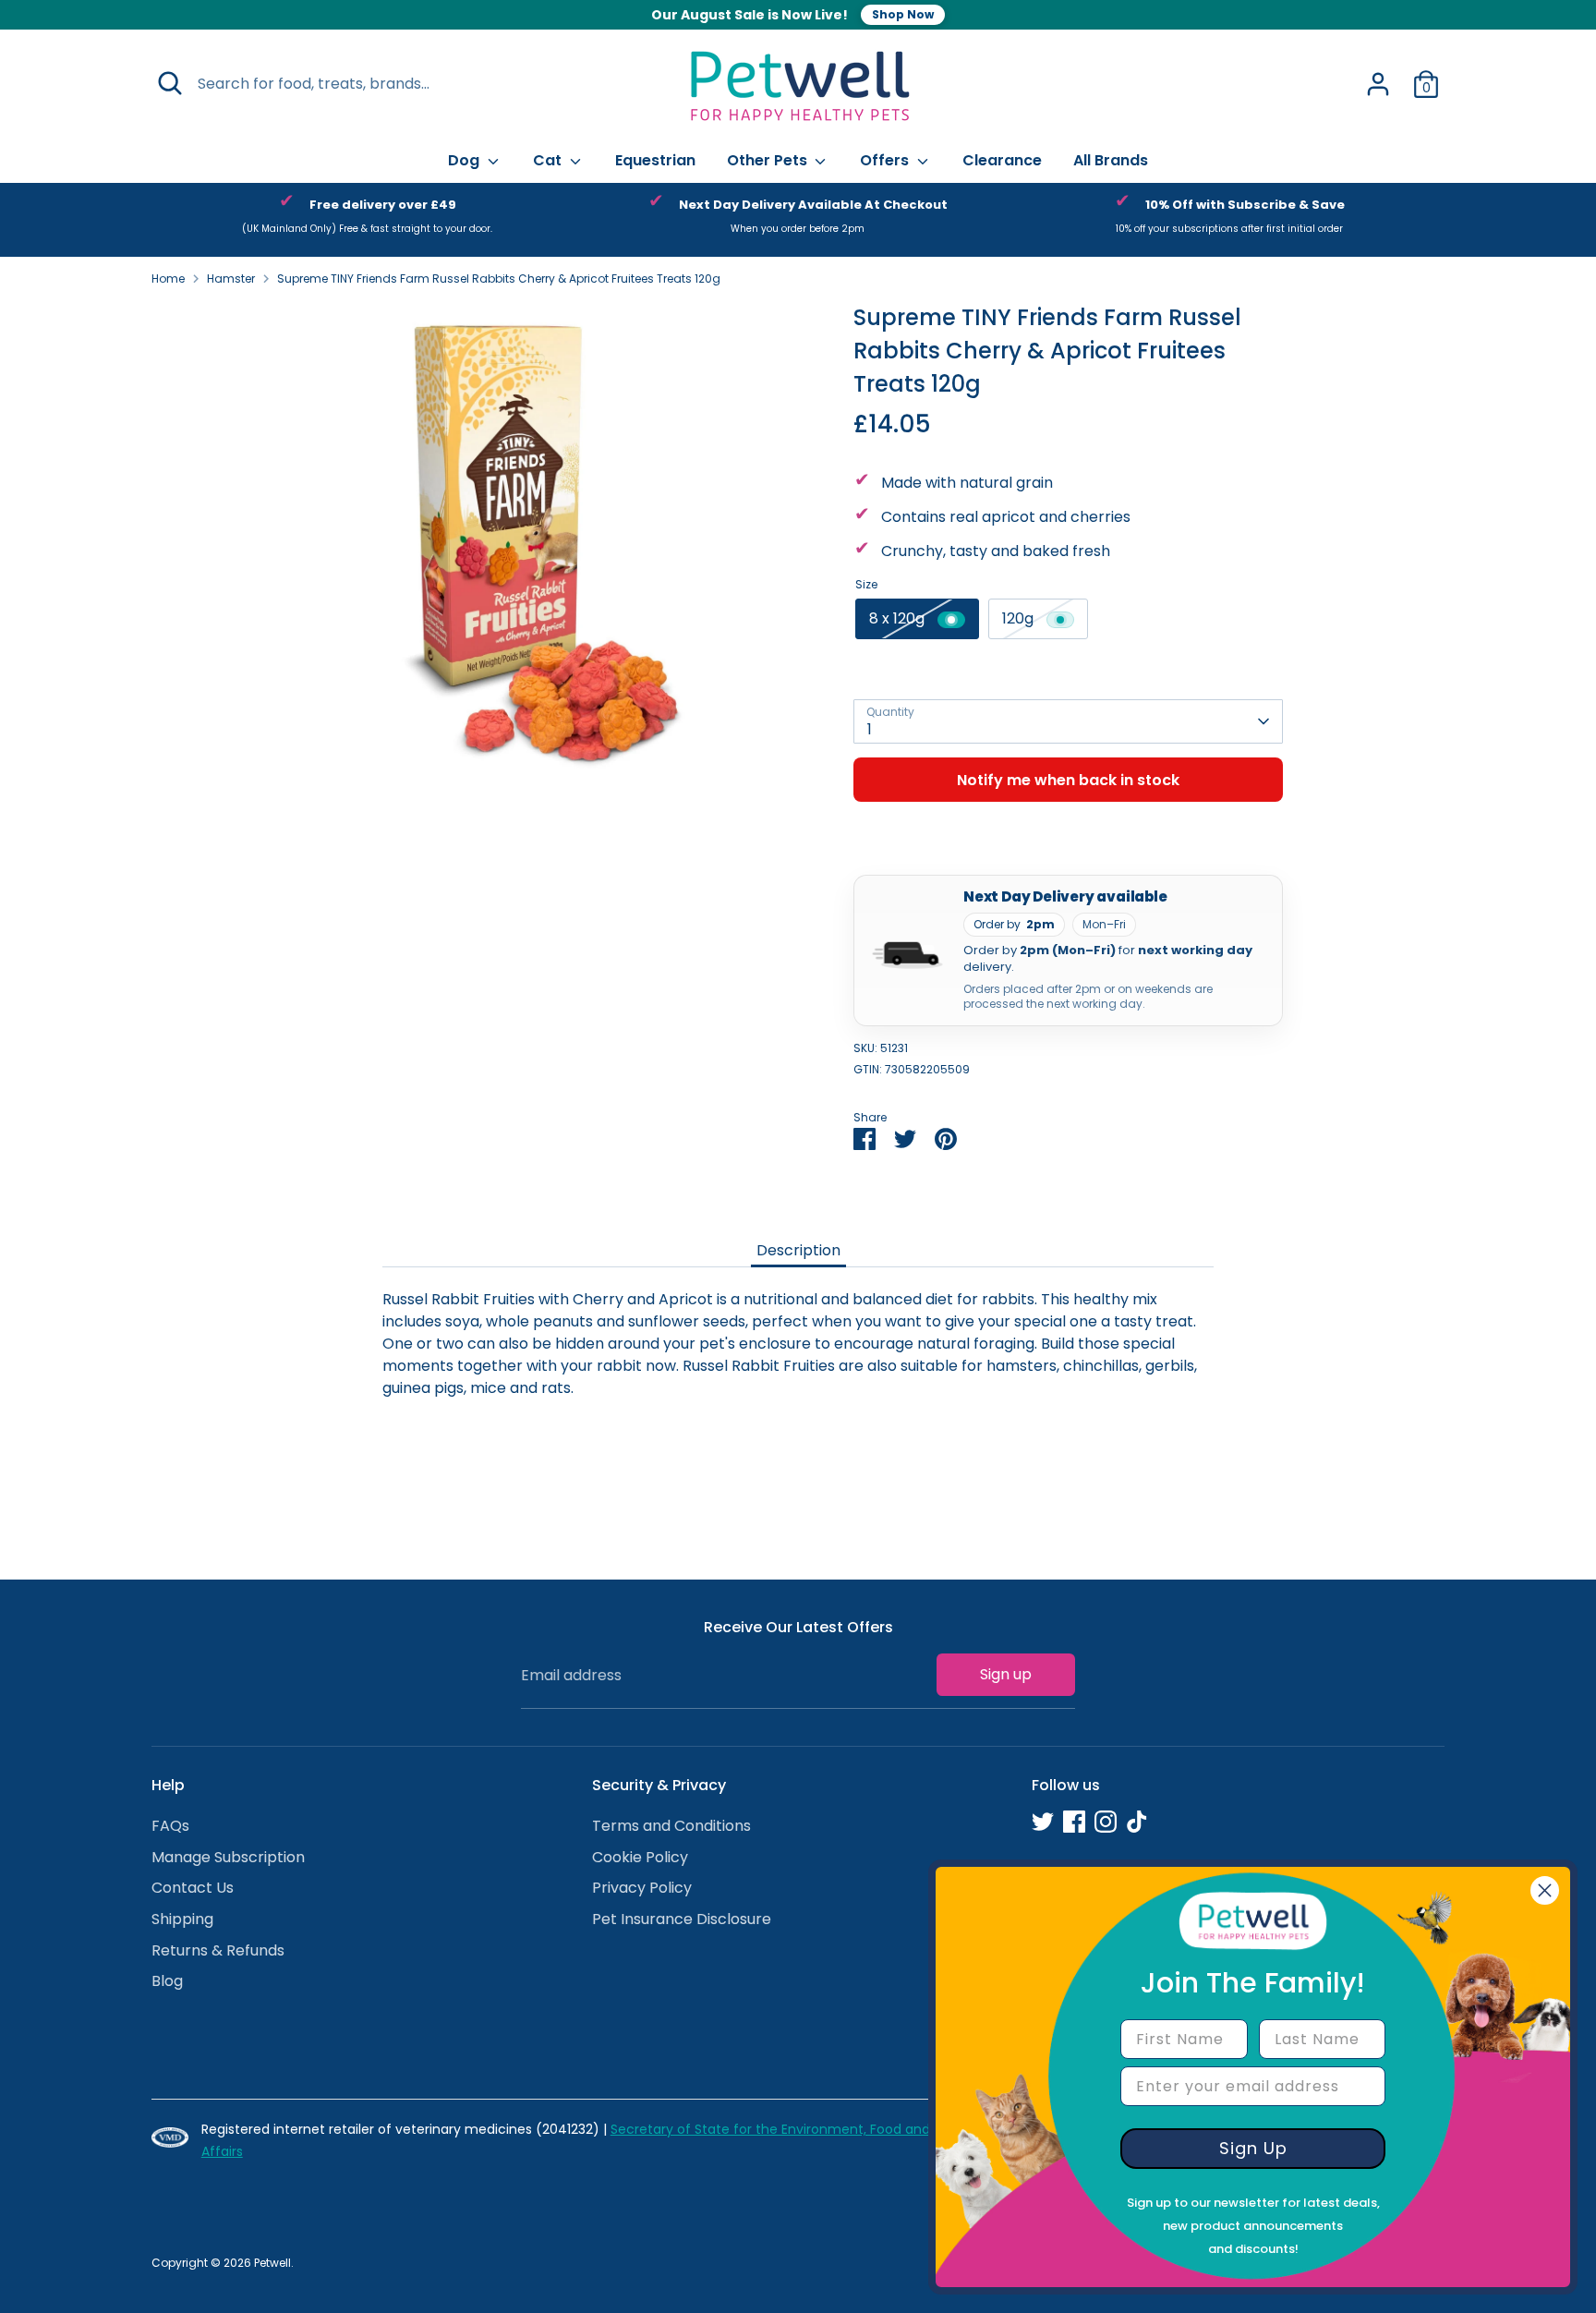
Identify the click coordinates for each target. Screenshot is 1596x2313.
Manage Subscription (228, 1857)
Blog (167, 1981)
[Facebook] (1074, 1822)
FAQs (170, 1826)
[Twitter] (1043, 1822)
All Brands (1111, 160)
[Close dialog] (1545, 1890)
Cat (549, 160)
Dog (465, 160)
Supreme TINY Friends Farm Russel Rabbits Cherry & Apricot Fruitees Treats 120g (499, 279)
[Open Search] (170, 83)
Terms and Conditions (671, 1826)
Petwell (272, 2263)
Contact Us (193, 1888)
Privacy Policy (642, 1888)
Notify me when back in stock (1068, 780)
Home (168, 279)
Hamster (231, 279)
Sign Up (1253, 2148)
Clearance (1002, 160)
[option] (367, 220)
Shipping (182, 1919)
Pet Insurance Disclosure (682, 1919)
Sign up (1006, 1674)
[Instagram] (1106, 1822)
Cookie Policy (640, 1857)
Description (798, 1250)
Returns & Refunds (218, 1950)
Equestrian (655, 160)
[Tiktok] (1137, 1822)
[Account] (1378, 84)
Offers (886, 160)
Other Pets (769, 160)
